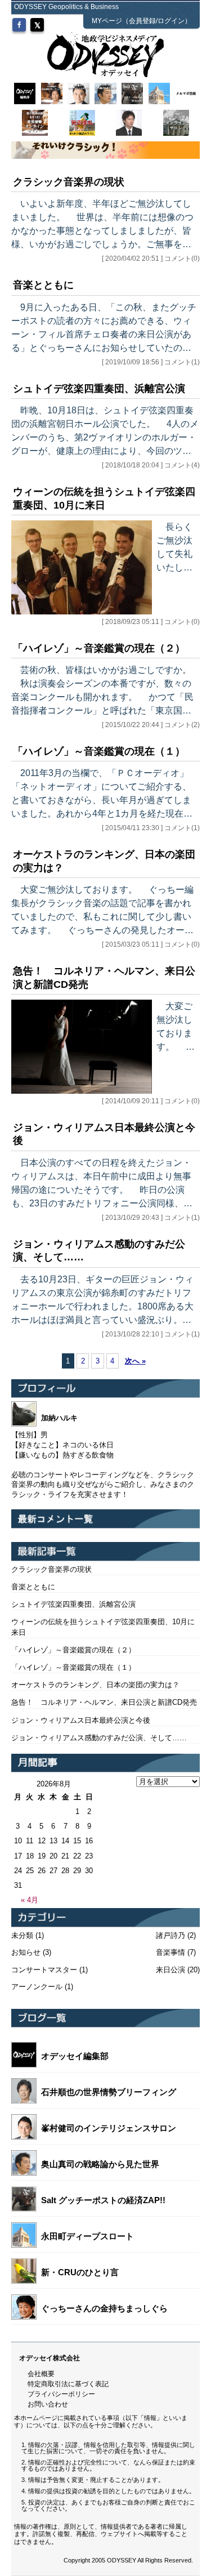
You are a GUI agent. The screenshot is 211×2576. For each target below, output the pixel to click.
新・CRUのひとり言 (80, 2272)
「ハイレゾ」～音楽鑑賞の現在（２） (99, 648)
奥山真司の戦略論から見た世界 (100, 2164)
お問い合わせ (48, 2404)
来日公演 (170, 1970)
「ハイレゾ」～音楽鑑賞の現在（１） (99, 751)
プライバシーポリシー (61, 2394)
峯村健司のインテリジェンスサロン (109, 2128)
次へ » (135, 1361)
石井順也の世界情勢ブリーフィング (109, 2092)
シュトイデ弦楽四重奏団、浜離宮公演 (99, 389)
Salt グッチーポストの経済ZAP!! (103, 2200)
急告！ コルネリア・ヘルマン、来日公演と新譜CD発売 (104, 1702)
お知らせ (26, 1952)
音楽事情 (170, 1952)
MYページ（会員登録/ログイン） (142, 21)
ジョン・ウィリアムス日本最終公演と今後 (81, 1720)
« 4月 (30, 1900)
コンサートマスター (44, 1970)
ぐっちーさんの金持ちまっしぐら (104, 2308)
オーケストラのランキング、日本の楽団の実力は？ (95, 1685)
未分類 (22, 1935)
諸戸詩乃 (170, 1935)
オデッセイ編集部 (75, 2056)
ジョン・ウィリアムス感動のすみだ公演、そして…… (99, 1738)
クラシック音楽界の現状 (69, 182)
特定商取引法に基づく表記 (68, 2384)
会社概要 (41, 2374)
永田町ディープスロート (87, 2236)
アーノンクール (37, 1987)
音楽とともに (43, 285)
